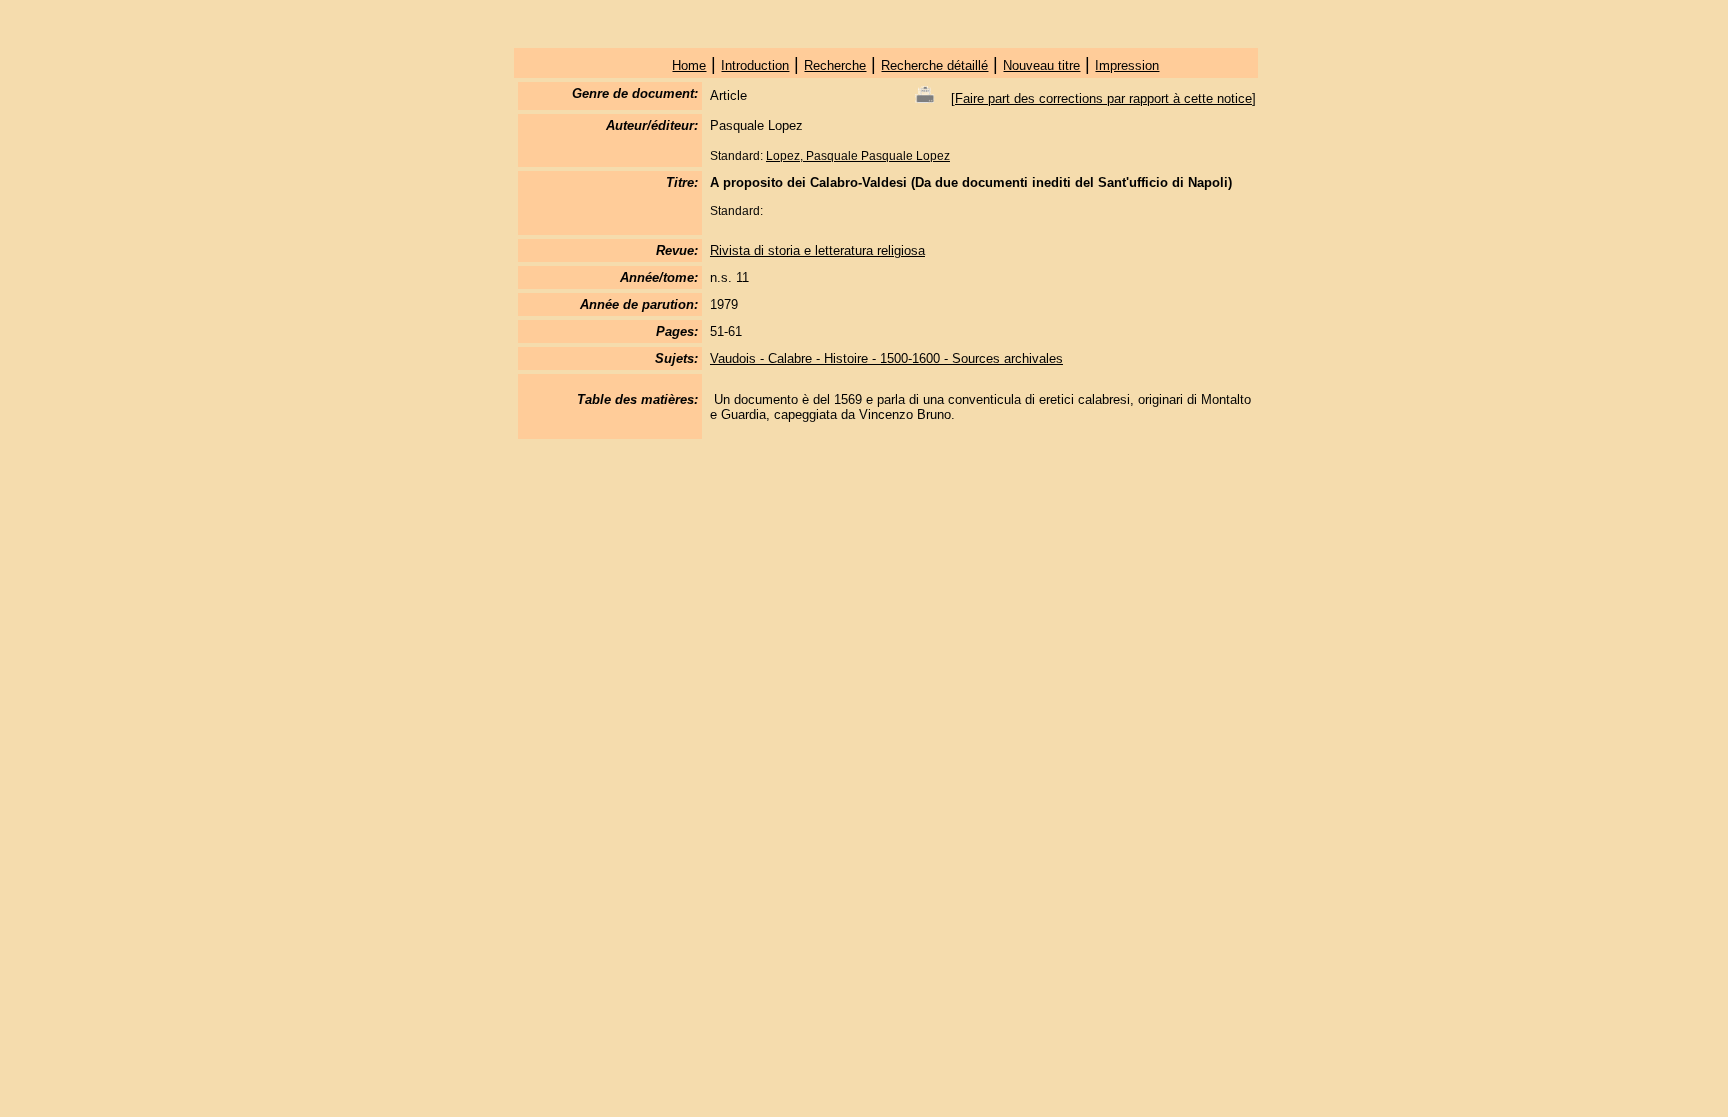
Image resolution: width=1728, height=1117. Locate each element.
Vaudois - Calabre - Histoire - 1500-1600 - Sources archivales (886, 358)
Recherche (835, 65)
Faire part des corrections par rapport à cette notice (1103, 98)
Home (689, 65)
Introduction (755, 65)
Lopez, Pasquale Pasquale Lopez (858, 156)
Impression (1127, 65)
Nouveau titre (1041, 65)
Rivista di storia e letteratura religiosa (817, 250)
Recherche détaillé (934, 65)
